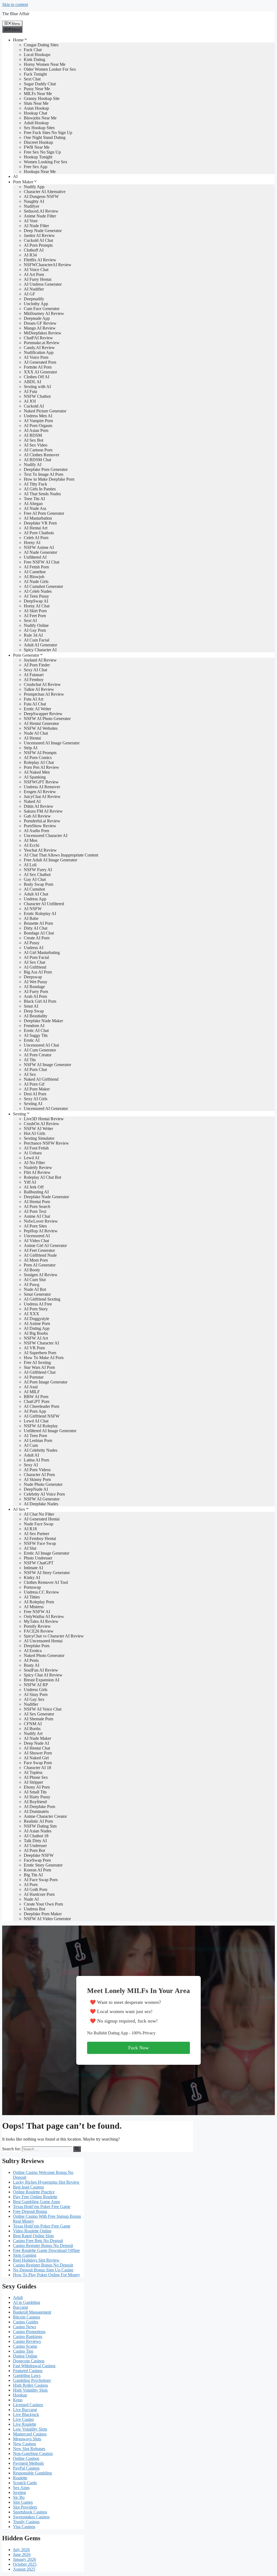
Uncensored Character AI (46, 836)
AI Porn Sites (35, 1226)
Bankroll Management (32, 2312)
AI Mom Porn (36, 1260)
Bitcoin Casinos (27, 2317)
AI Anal (31, 1387)
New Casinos (24, 2444)
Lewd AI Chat (36, 1421)
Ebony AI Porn (37, 1787)
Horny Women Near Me (45, 64)
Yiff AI (30, 1182)
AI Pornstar (34, 1377)
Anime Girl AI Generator (45, 1245)
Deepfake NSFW (39, 1855)
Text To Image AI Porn (44, 474)
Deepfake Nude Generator (46, 1197)
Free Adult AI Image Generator (50, 860)
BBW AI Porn (36, 1397)
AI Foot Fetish (36, 1148)
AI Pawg (32, 1284)
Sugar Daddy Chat (40, 84)
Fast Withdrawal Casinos (34, 2366)
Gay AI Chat (35, 879)
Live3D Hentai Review (44, 1119)
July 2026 (21, 2550)
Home (18, 40)
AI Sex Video (36, 445)
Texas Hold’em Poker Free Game (42, 2207)
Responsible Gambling (32, 2473)
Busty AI (32, 1665)
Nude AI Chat (36, 733)
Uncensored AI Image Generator (52, 743)
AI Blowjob (34, 577)
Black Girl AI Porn (40, 1001)
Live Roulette (25, 2424)
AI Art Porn (34, 274)
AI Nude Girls (36, 582)
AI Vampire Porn (38, 421)
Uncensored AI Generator (46, 1108)
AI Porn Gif (34, 1084)
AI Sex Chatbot (37, 875)
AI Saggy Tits (36, 1035)
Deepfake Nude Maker (43, 1021)
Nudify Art (33, 1733)
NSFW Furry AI (38, 870)
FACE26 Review (39, 1631)
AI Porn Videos (37, 1470)
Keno (18, 2400)
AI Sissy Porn (36, 1694)
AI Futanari (34, 675)
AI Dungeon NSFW (41, 196)
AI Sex (30, 1074)
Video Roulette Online (32, 2231)
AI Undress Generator (43, 284)
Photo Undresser (38, 1558)
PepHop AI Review (41, 1231)
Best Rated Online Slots (33, 2236)
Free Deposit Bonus (30, 2211)
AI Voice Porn (36, 357)
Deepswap (33, 977)
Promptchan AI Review (44, 694)
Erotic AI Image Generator (47, 1553)
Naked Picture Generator (45, 411)
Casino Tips (23, 2351)
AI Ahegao (33, 504)
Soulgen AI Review (41, 1275)
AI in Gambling (27, 2302)
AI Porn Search (37, 1206)
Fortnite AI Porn (38, 367)
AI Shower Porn (38, 1753)
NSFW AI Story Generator (47, 1573)
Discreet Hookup (38, 142)
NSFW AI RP (36, 1685)
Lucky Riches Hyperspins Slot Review (46, 2182)
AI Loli (30, 865)
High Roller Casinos (30, 2385)
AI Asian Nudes (38, 1831)
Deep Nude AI (36, 1743)
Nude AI (31, 1899)
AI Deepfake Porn (39, 1807)
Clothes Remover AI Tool (46, 1582)
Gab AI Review (37, 816)
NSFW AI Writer (38, 1129)
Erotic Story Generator (43, 1865)
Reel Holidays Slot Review (36, 2260)
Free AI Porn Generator (44, 513)
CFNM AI (33, 1724)
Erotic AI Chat (36, 1030)
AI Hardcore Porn (39, 1894)
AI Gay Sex (34, 1699)
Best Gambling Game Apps (37, 2202)
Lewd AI (32, 1158)
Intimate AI (33, 1568)
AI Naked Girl (36, 1758)
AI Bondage (34, 987)
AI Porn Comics (38, 758)
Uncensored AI (37, 1236)
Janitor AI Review (39, 235)
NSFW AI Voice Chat (43, 1709)
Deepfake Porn (37, 1646)
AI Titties (32, 1597)
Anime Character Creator (45, 1816)
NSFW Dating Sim (40, 1826)
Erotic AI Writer (37, 709)
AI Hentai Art (36, 528)
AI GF (29, 294)
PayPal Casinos (26, 2468)
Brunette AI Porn (38, 923)
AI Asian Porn (36, 430)
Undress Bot (34, 1909)
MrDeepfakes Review (43, 333)
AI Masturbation (38, 518)
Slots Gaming (25, 2255)
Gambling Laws (27, 2375)
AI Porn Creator (38, 1055)
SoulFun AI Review (41, 1670)
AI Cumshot (34, 889)
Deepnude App (37, 318)
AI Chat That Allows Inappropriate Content (61, 855)
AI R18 (30, 1529)
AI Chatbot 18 (36, 1836)
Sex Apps (21, 2488)
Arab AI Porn (35, 996)
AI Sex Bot (34, 440)
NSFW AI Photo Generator (47, 719)
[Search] (77, 2149)
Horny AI (32, 543)
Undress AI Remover (42, 787)
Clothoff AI (34, 250)
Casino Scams (25, 2346)
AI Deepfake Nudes (41, 1504)
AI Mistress (34, 1607)
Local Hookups (37, 55)
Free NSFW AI (37, 1612)
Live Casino (23, 2419)
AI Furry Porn (36, 991)
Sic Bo (19, 2497)
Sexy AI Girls (36, 1099)
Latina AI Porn (37, 1460)
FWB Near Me (37, 147)
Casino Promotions (29, 2332)
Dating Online (25, 2356)
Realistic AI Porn (38, 1821)
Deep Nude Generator (43, 231)
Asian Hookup (36, 108)
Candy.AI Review (39, 348)
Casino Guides (26, 2322)
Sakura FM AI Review (43, 811)
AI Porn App (35, 1411)
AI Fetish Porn (36, 567)
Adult (18, 2297)
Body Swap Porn (39, 884)
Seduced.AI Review (41, 211)
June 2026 (22, 2554)
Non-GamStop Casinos (33, 2453)
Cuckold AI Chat (38, 240)
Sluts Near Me (36, 103)
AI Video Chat (36, 1241)
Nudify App (34, 187)
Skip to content (15, 4)
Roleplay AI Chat (39, 762)
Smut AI (31, 1006)
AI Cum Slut (35, 1280)
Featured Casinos (28, 2371)
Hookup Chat (35, 113)
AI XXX (32, 1314)
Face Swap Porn (38, 1763)
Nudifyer (32, 206)
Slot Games (23, 2502)
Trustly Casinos (26, 2522)
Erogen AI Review (40, 792)
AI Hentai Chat (37, 1748)
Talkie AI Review (39, 689)
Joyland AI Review (40, 660)
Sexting (19, 1114)
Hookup (20, 2395)
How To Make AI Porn (44, 1358)
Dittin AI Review (39, 806)
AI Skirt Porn (35, 611)
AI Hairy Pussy (37, 1797)
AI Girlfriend (35, 967)
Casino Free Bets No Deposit (38, 2241)
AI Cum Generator (40, 1050)
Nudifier (31, 1704)
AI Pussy (32, 943)
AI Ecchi (32, 845)
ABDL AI (32, 382)
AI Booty (32, 1270)
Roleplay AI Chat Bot (42, 1177)
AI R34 (30, 255)
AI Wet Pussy (36, 982)
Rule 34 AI (33, 635)
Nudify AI (33, 465)
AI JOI (30, 401)
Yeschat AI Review (40, 850)
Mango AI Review (40, 328)
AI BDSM (33, 435)
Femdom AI (34, 1026)
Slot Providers (25, 2507)
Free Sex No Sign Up (42, 152)
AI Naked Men (37, 772)
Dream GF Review (40, 323)
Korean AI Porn (37, 1870)
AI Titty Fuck (35, 484)
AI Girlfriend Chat (40, 1372)
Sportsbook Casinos (30, 2512)
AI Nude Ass (35, 508)
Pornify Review (37, 1626)
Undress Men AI (38, 416)
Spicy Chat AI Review (43, 1675)
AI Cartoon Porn (38, 450)
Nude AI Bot (35, 1289)
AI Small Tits (35, 1792)
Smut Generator (37, 1294)
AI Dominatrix (36, 1811)
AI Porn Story (36, 1309)
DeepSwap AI (36, 601)
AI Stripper (33, 1782)
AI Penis (31, 1660)
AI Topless (33, 1772)
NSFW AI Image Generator (47, 1065)
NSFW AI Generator (42, 1499)
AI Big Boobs (36, 1333)
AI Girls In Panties (40, 489)
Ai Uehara (33, 1153)
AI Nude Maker (37, 1738)
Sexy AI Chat (35, 670)
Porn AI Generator (40, 1265)
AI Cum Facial (37, 640)
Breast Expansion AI (42, 1680)
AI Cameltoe (35, 572)
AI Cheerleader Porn (42, 1406)
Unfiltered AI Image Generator (50, 1431)
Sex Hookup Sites (39, 128)
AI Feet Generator (39, 1250)
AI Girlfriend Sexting (42, 1299)
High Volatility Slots (30, 2390)
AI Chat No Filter (39, 1514)
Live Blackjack (26, 2414)
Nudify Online (36, 625)
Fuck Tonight (35, 74)
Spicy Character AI (40, 650)
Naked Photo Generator (44, 1655)
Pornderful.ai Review (42, 821)
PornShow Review (40, 826)
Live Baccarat (25, 2410)
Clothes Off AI (37, 377)
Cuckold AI (34, 406)
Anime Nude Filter (40, 216)
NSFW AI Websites (41, 728)
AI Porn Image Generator (46, 1382)
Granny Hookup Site (42, 98)
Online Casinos (26, 2458)
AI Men (31, 840)
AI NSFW (33, 909)
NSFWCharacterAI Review (48, 265)
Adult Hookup (36, 123)
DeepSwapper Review (43, 714)
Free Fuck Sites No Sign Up (48, 133)
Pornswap (32, 1587)
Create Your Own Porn (43, 1904)
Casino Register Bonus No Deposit (43, 2246)
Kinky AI (32, 1577)
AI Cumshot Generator (43, 586)
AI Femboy (34, 680)
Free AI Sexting (37, 1362)
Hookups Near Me (40, 172)
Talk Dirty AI (35, 1841)
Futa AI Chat (35, 704)
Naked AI (32, 801)
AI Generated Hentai (42, 1519)
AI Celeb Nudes (38, 591)
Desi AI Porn (35, 1094)
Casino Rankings (28, 2336)
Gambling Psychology (32, 2380)
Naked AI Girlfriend (41, 1079)
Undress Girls (36, 1690)
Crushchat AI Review (42, 684)
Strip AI (31, 748)
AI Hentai (32, 738)
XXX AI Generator (40, 372)
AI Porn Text (35, 1211)
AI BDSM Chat (37, 460)
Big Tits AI (33, 1875)
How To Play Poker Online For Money (47, 2275)
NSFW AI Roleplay (41, 1426)
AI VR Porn (34, 1348)
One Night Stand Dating (45, 137)
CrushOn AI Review (42, 1124)
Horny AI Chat (37, 606)
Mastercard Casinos (30, 2434)
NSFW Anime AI (39, 547)
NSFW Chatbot (37, 396)
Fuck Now (138, 2048)
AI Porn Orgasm (38, 426)
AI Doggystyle (37, 1319)
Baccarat (20, 2307)
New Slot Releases (29, 2449)
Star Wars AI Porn (39, 1367)
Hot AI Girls (34, 1133)
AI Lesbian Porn (38, 1440)
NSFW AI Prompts (40, 753)
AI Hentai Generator (41, 723)
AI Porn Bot (34, 1850)
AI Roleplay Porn (39, 1602)
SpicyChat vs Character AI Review (54, 1636)
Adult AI (31, 1455)
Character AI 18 (37, 1768)
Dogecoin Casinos (29, 2361)
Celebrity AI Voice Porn (44, 1494)
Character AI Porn (39, 1475)
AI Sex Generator (39, 1714)
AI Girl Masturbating (42, 952)
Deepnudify (34, 299)
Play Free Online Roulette (35, 2197)
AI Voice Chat (36, 270)
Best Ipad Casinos (28, 2187)
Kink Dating (34, 59)
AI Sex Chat (34, 962)
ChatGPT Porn (37, 1401)
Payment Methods (28, 2463)
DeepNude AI (36, 1489)
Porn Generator (26, 655)
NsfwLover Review (41, 1221)
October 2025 (25, 2564)
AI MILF (32, 1392)
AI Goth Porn (36, 1889)
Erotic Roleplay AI (40, 914)
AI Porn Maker (37, 1089)
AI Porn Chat (35, 1069)
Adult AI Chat (36, 894)
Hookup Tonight (38, 157)
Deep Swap (34, 1011)
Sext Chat (32, 79)
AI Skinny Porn (37, 1479)
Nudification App (39, 352)
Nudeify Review (38, 1167)
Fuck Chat (33, 50)
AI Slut (30, 1548)
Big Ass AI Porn (38, 972)
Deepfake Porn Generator (46, 469)
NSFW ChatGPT (39, 1563)
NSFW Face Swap (40, 1543)
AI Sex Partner (37, 1534)
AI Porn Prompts (38, 245)
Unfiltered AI (35, 557)
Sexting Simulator (39, 1138)
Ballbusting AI (36, 1192)
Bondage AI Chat (39, 933)
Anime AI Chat (37, 1216)
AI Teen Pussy (36, 596)
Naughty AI (34, 201)
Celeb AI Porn (36, 538)
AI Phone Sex (36, 1777)
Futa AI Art (34, 699)
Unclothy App (36, 304)
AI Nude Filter (36, 226)
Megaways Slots (27, 2439)
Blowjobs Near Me (40, 118)
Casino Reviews (27, 2341)
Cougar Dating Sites (41, 45)
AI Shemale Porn (39, 1719)
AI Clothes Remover (42, 455)
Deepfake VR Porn (40, 523)
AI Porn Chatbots (39, 533)
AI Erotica (33, 1651)
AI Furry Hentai (38, 279)
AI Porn (31, 1885)
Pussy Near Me (37, 89)
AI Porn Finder (37, 665)
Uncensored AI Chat (41, 1045)
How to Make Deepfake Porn (49, 479)
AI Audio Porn (37, 831)
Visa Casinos (24, 2527)
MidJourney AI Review (44, 313)
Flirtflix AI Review (40, 260)
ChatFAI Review (38, 338)
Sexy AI (31, 1465)
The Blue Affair (16, 14)
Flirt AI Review (37, 1172)
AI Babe (31, 918)
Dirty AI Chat (36, 928)
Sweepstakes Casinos (31, 2517)
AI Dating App (37, 1328)
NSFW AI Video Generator (47, 1919)
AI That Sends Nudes (42, 494)
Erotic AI (32, 1040)
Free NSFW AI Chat (42, 562)
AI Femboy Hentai (40, 1538)
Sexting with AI (37, 387)
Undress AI (34, 948)
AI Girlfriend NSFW (42, 1416)
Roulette (20, 2478)
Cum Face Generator (42, 309)
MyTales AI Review (41, 1621)
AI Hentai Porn (37, 1202)
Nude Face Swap (39, 1524)
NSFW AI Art (36, 1338)
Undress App (35, 899)
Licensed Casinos (28, 2405)
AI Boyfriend (35, 1802)
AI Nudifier (34, 289)
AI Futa (30, 391)
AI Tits (30, 1060)
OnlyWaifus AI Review (44, 1616)
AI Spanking (35, 777)
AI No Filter (34, 1163)
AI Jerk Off (34, 1187)
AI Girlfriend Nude (40, 1255)
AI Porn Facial (36, 957)
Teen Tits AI (34, 499)
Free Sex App (36, 167)
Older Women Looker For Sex (50, 69)
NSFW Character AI (41, 1343)
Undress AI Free (38, 1304)
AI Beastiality (36, 1016)
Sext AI (30, 621)
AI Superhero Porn (40, 1353)
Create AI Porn (37, 938)
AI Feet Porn (35, 616)
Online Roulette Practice (34, 2192)
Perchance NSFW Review (46, 1143)
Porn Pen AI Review (42, 767)
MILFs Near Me (38, 94)
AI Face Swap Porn (41, 1880)
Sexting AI (33, 1104)
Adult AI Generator (40, 645)
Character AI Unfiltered (44, 904)
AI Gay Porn (35, 630)
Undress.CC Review (42, 1592)
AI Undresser (35, 1846)
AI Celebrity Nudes (41, 1450)
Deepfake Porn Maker (43, 1914)
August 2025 (24, 2569)
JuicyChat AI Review (42, 797)
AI (15, 176)
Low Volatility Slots (30, 2429)
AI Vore (31, 221)
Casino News (24, 2327)
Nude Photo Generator (43, 1484)
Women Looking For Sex (46, 162)
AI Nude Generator (40, 552)
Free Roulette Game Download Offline (46, 2250)
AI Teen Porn (35, 1436)
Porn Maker (23, 182)
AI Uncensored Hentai (43, 1641)
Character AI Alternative (45, 192)
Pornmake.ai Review (42, 343)
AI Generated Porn (40, 362)
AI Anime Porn (37, 1323)
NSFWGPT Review (41, 782)
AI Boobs (32, 1729)
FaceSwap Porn (37, 1860)
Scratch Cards (25, 2483)
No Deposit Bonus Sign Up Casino (43, 2270)
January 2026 (24, 2559)
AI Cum (31, 1445)
